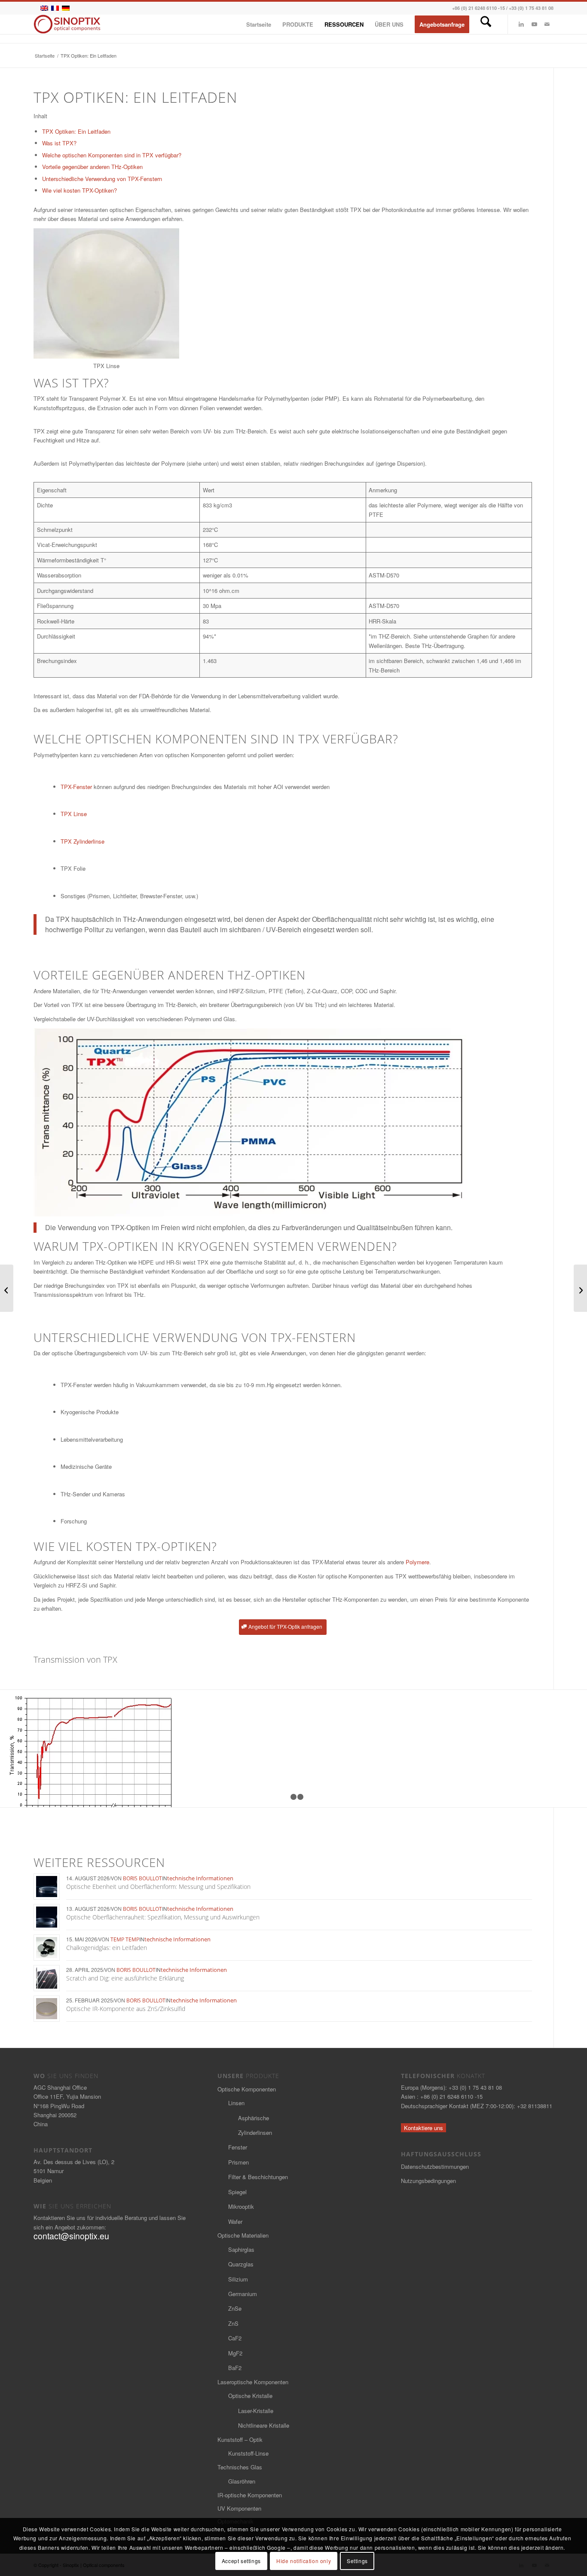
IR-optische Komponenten (250, 2495)
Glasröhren (242, 2481)
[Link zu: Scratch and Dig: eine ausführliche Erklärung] (47, 1978)
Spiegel (237, 2192)
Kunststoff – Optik (240, 2439)
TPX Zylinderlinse (83, 841)
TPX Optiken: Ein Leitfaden (76, 131)
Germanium (243, 2294)
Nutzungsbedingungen (428, 2181)
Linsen (236, 2103)
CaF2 (235, 2338)
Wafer (235, 2221)
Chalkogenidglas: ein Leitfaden (107, 1948)
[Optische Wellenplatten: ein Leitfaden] (7, 1288)
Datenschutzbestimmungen (435, 2166)
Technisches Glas (240, 2467)
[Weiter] (568, 1749)
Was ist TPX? (59, 143)
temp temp (125, 1939)
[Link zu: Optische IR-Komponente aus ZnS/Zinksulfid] (47, 2009)
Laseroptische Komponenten (253, 2382)
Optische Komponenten (247, 2089)
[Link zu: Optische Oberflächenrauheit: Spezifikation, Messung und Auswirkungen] (47, 1917)
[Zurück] (19, 1749)
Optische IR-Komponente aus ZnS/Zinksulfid (126, 2009)
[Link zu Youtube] (534, 24)
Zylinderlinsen (255, 2132)
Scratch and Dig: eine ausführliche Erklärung (125, 1978)
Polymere (417, 1562)
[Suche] (486, 24)
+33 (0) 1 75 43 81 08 (531, 8)
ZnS (233, 2323)
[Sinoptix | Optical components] (67, 24)
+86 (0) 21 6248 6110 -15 (478, 8)
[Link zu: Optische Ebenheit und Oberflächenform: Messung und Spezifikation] (47, 1887)
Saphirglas (241, 2249)
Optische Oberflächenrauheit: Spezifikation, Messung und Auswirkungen (163, 1917)
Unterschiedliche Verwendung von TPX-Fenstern (102, 179)
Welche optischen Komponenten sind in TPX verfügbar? (112, 155)
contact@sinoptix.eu (71, 2236)
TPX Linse (74, 814)
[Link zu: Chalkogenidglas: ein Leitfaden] (47, 1948)
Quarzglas (241, 2264)
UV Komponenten (239, 2508)
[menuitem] (259, 24)
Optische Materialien (243, 2235)
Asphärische (254, 2118)
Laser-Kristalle (256, 2411)
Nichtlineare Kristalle (264, 2425)
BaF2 (235, 2368)
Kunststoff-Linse (248, 2453)
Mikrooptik (241, 2206)
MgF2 (235, 2353)
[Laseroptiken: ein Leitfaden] (580, 1288)
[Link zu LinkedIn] (521, 24)
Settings (357, 2561)
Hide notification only (304, 2561)
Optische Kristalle (250, 2396)
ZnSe (235, 2308)
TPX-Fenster (76, 787)
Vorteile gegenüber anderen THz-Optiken (92, 167)
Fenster (238, 2147)
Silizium (238, 2279)
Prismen (238, 2162)
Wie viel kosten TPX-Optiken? (79, 190)
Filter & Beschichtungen (258, 2177)
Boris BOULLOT (142, 1878)
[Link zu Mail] (547, 24)
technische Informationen (200, 1878)
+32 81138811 (535, 2106)
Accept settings (241, 2561)
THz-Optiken (267, 975)
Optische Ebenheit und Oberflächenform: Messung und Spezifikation (158, 1887)
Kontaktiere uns (423, 2128)
